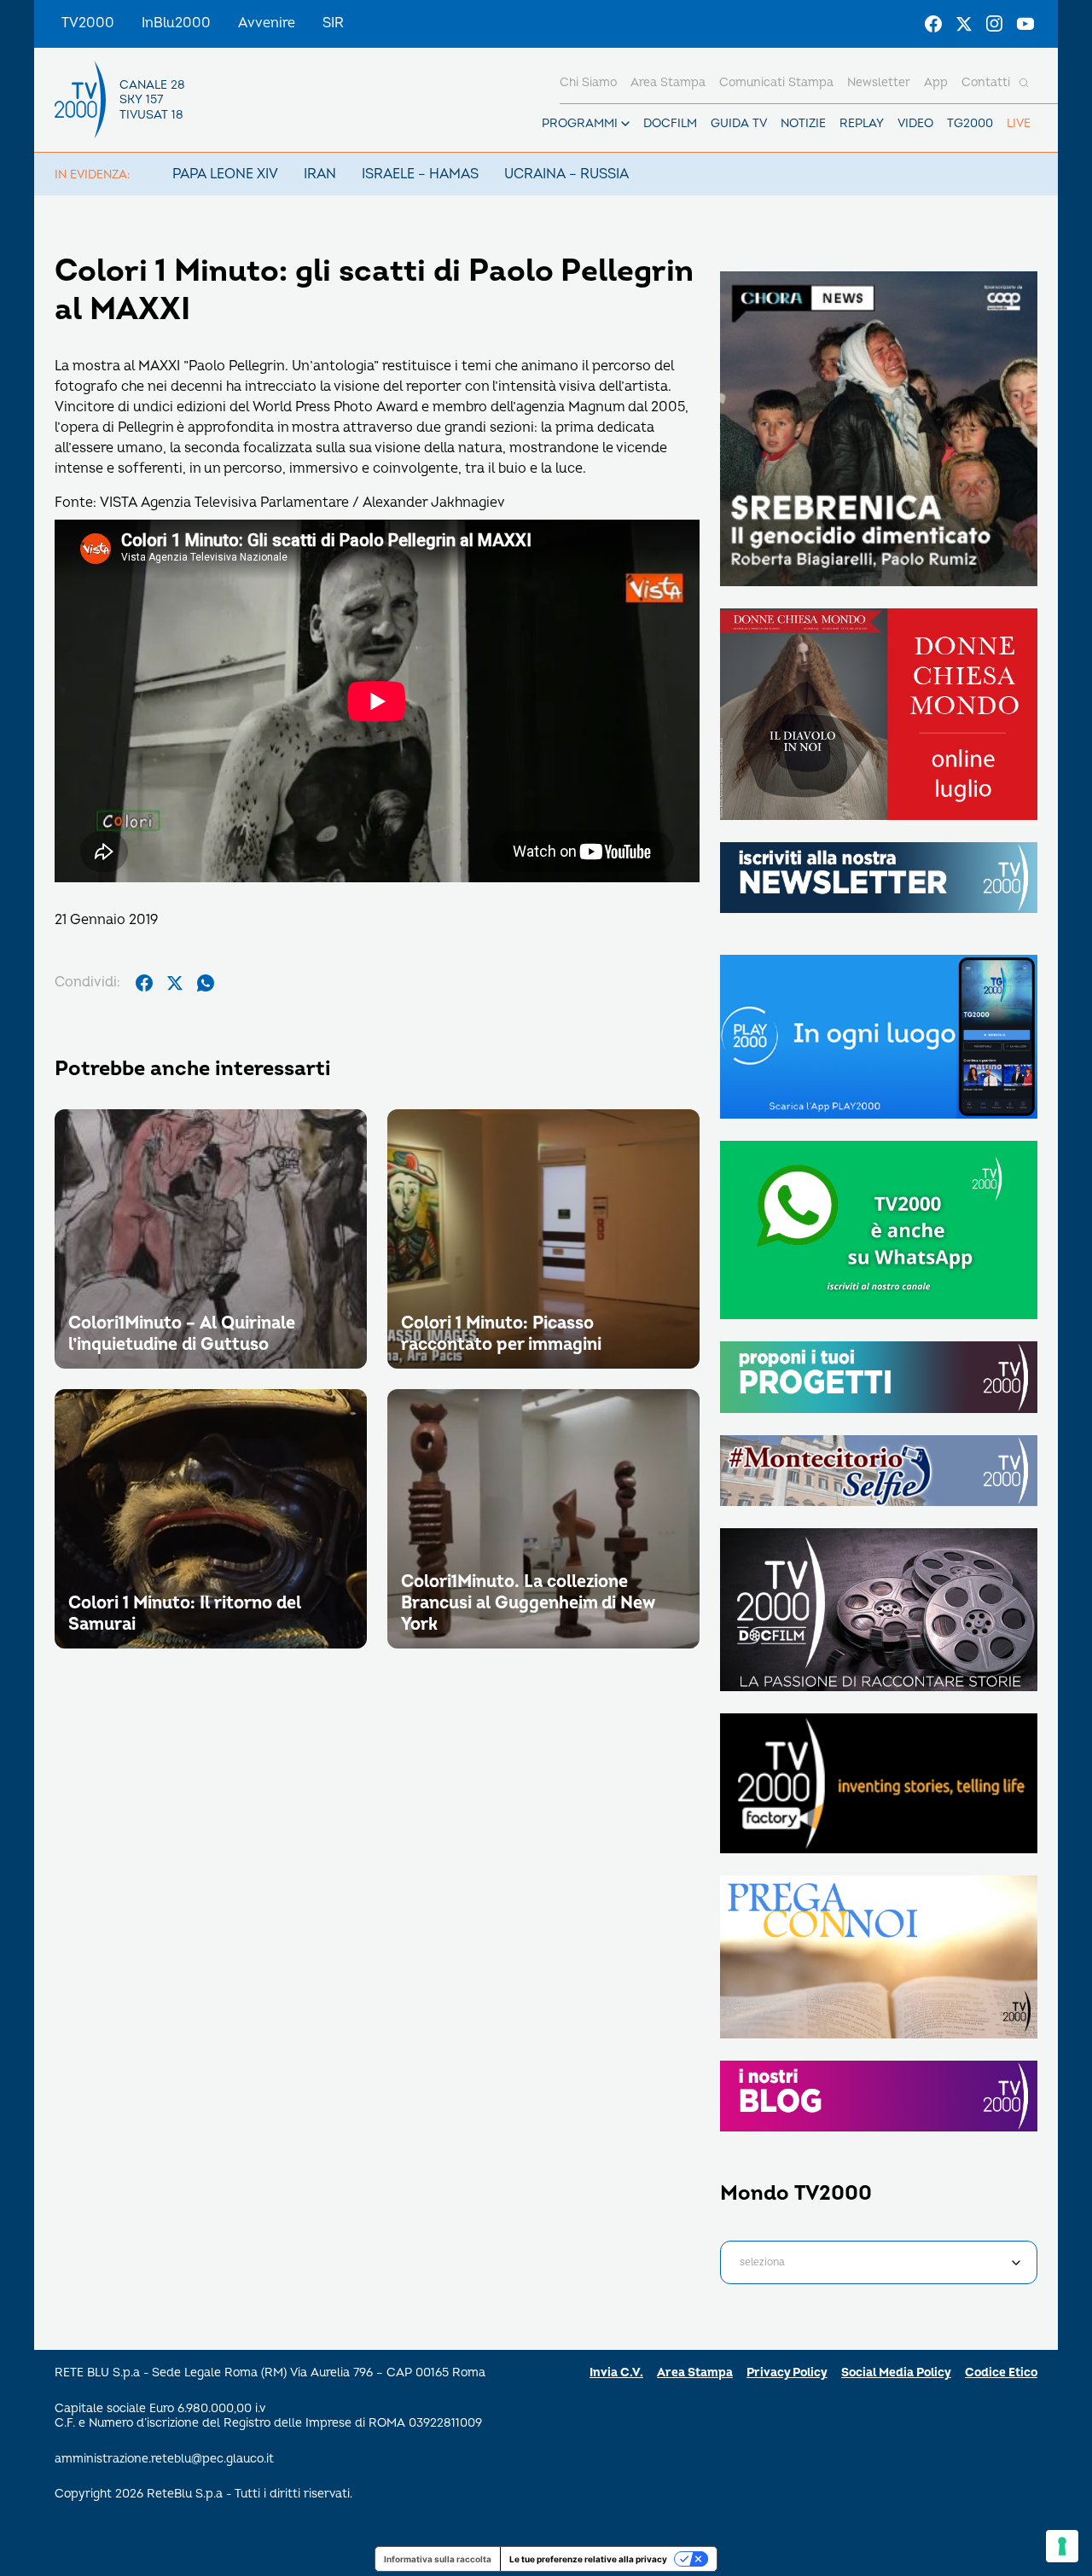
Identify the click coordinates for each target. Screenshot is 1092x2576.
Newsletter (879, 82)
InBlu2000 (176, 23)
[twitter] (175, 983)
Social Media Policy (896, 2372)
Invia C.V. (616, 2372)
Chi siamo (588, 82)
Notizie (803, 123)
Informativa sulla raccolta (438, 2559)
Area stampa (668, 82)
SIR (333, 23)
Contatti (986, 82)
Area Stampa (695, 2372)
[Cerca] (1024, 83)
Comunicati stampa (776, 82)
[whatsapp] (206, 983)
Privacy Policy (787, 2372)
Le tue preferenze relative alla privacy (588, 2559)
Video (915, 123)
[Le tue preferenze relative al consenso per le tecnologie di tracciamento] (1062, 2546)
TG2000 (970, 123)
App (936, 82)
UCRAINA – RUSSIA (566, 174)
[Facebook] (933, 24)
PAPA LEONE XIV (225, 174)
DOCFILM (670, 123)
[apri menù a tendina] (625, 124)
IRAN (320, 174)
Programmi (580, 123)
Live (1019, 123)
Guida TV (739, 123)
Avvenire (267, 23)
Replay (862, 123)
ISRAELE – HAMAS (420, 174)
